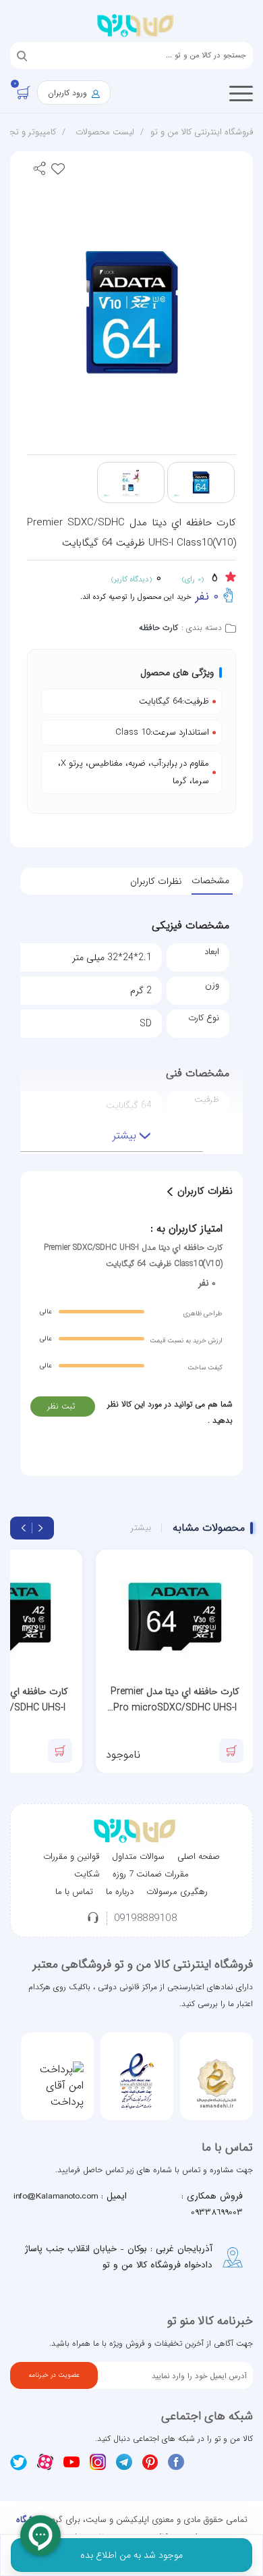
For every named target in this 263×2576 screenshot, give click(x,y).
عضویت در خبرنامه (54, 2375)
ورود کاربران (69, 93)
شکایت (87, 1874)
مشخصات (210, 880)
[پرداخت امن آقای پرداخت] (57, 2086)
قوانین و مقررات (71, 1857)
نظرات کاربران (156, 881)
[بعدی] (24, 1528)
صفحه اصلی (199, 1857)
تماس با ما (74, 1892)
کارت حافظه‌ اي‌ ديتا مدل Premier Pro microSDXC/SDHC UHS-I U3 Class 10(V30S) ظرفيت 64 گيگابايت (175, 1700)
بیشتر (141, 1528)
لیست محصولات (105, 132)
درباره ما (120, 1892)
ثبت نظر (61, 1406)
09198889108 (146, 1919)
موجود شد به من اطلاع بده (131, 2555)
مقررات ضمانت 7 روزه (151, 1874)
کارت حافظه (158, 628)
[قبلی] (40, 1528)
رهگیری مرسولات (177, 1892)
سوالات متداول (138, 1857)
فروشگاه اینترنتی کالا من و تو (202, 132)
